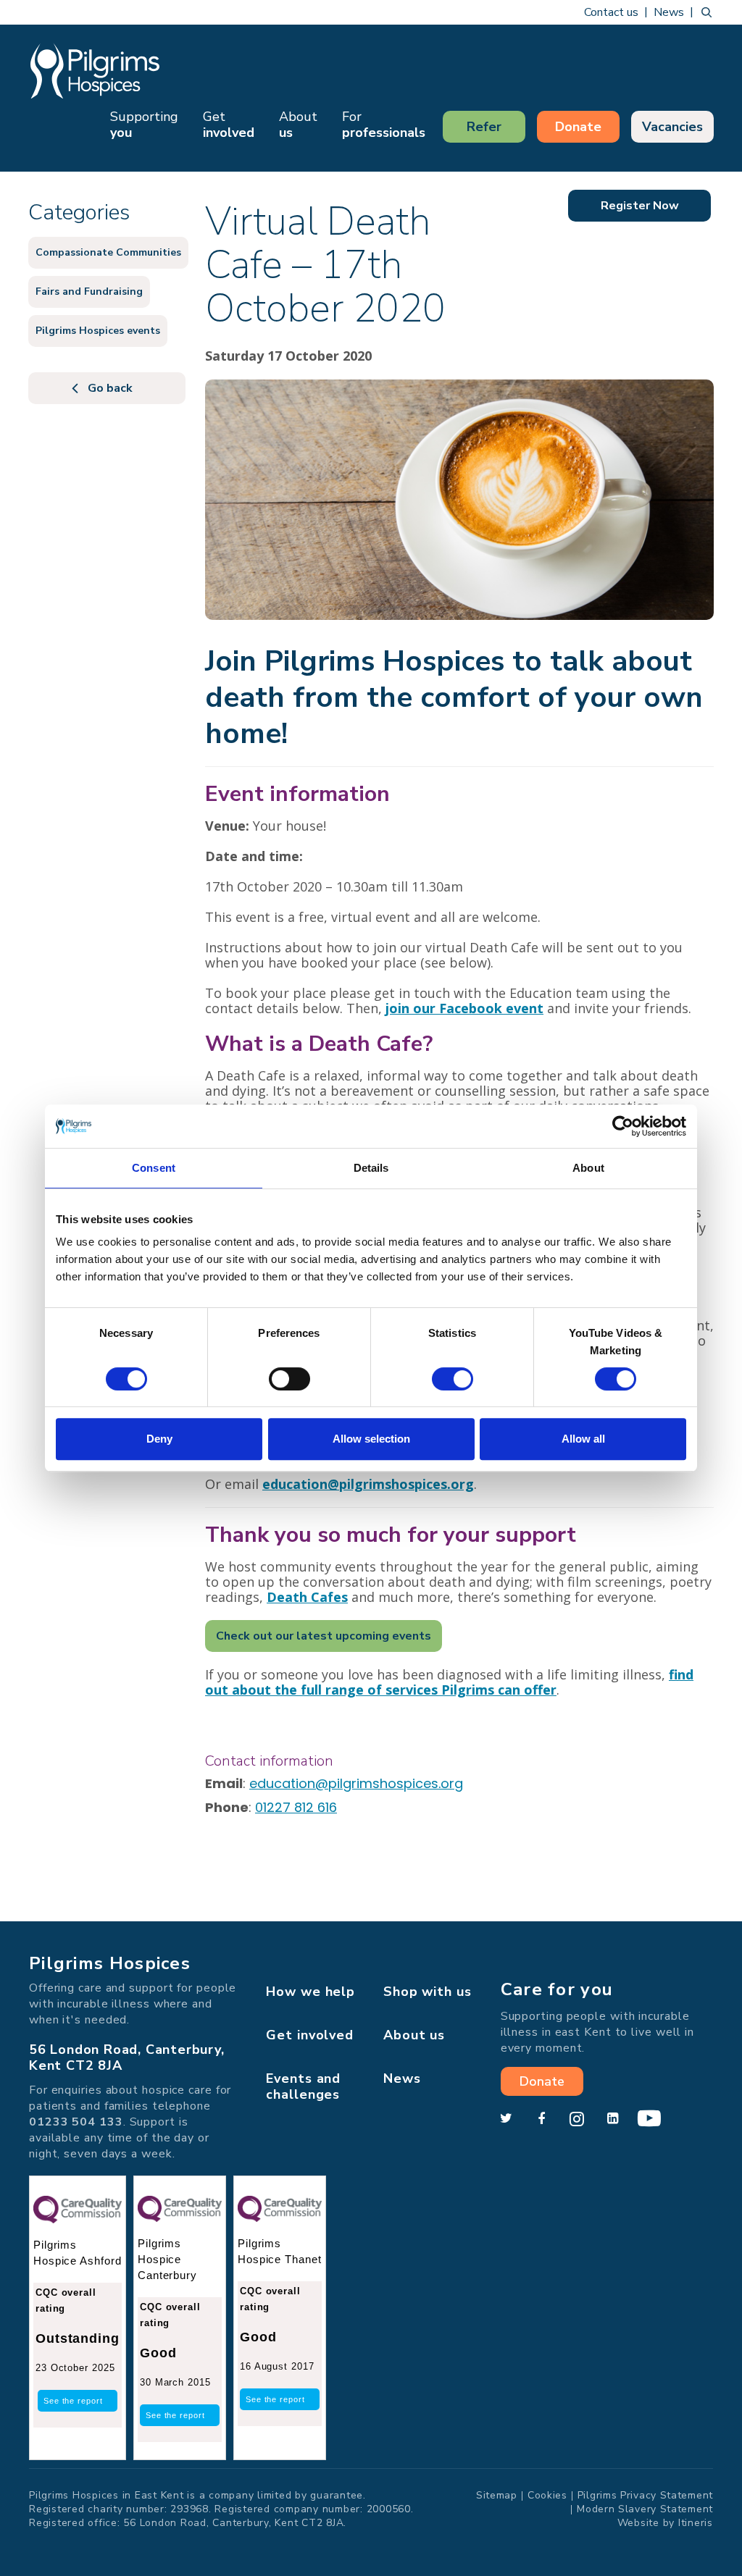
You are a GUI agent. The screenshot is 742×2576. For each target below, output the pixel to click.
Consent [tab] (154, 1168)
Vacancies (672, 127)
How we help (310, 1992)
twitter (506, 2119)
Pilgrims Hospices (95, 71)
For (384, 125)
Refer (484, 127)
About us (414, 2035)
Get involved (310, 2035)
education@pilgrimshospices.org (356, 1783)
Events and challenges (303, 2086)
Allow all (583, 1439)
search (706, 12)
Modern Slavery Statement (645, 2509)
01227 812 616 (296, 1807)
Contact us (611, 12)
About (298, 125)
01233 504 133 (76, 2122)
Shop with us (428, 1992)
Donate (578, 127)
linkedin (612, 2119)
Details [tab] (371, 1168)
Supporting (144, 125)
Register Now (640, 206)
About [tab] (588, 1168)
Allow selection (371, 1439)
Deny (159, 1439)
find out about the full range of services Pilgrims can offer (449, 1682)
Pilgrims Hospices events (98, 331)
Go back (110, 388)
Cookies (547, 2495)
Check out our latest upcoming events (324, 1636)
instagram (577, 2119)
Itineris (696, 2523)
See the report (73, 2401)
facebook (541, 2119)
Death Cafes (307, 1597)
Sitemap (497, 2495)
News (669, 12)
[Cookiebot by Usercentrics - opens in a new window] (623, 1126)
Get (229, 125)
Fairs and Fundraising (89, 291)
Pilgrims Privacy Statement (645, 2495)
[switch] (289, 1379)
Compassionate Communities (108, 252)
